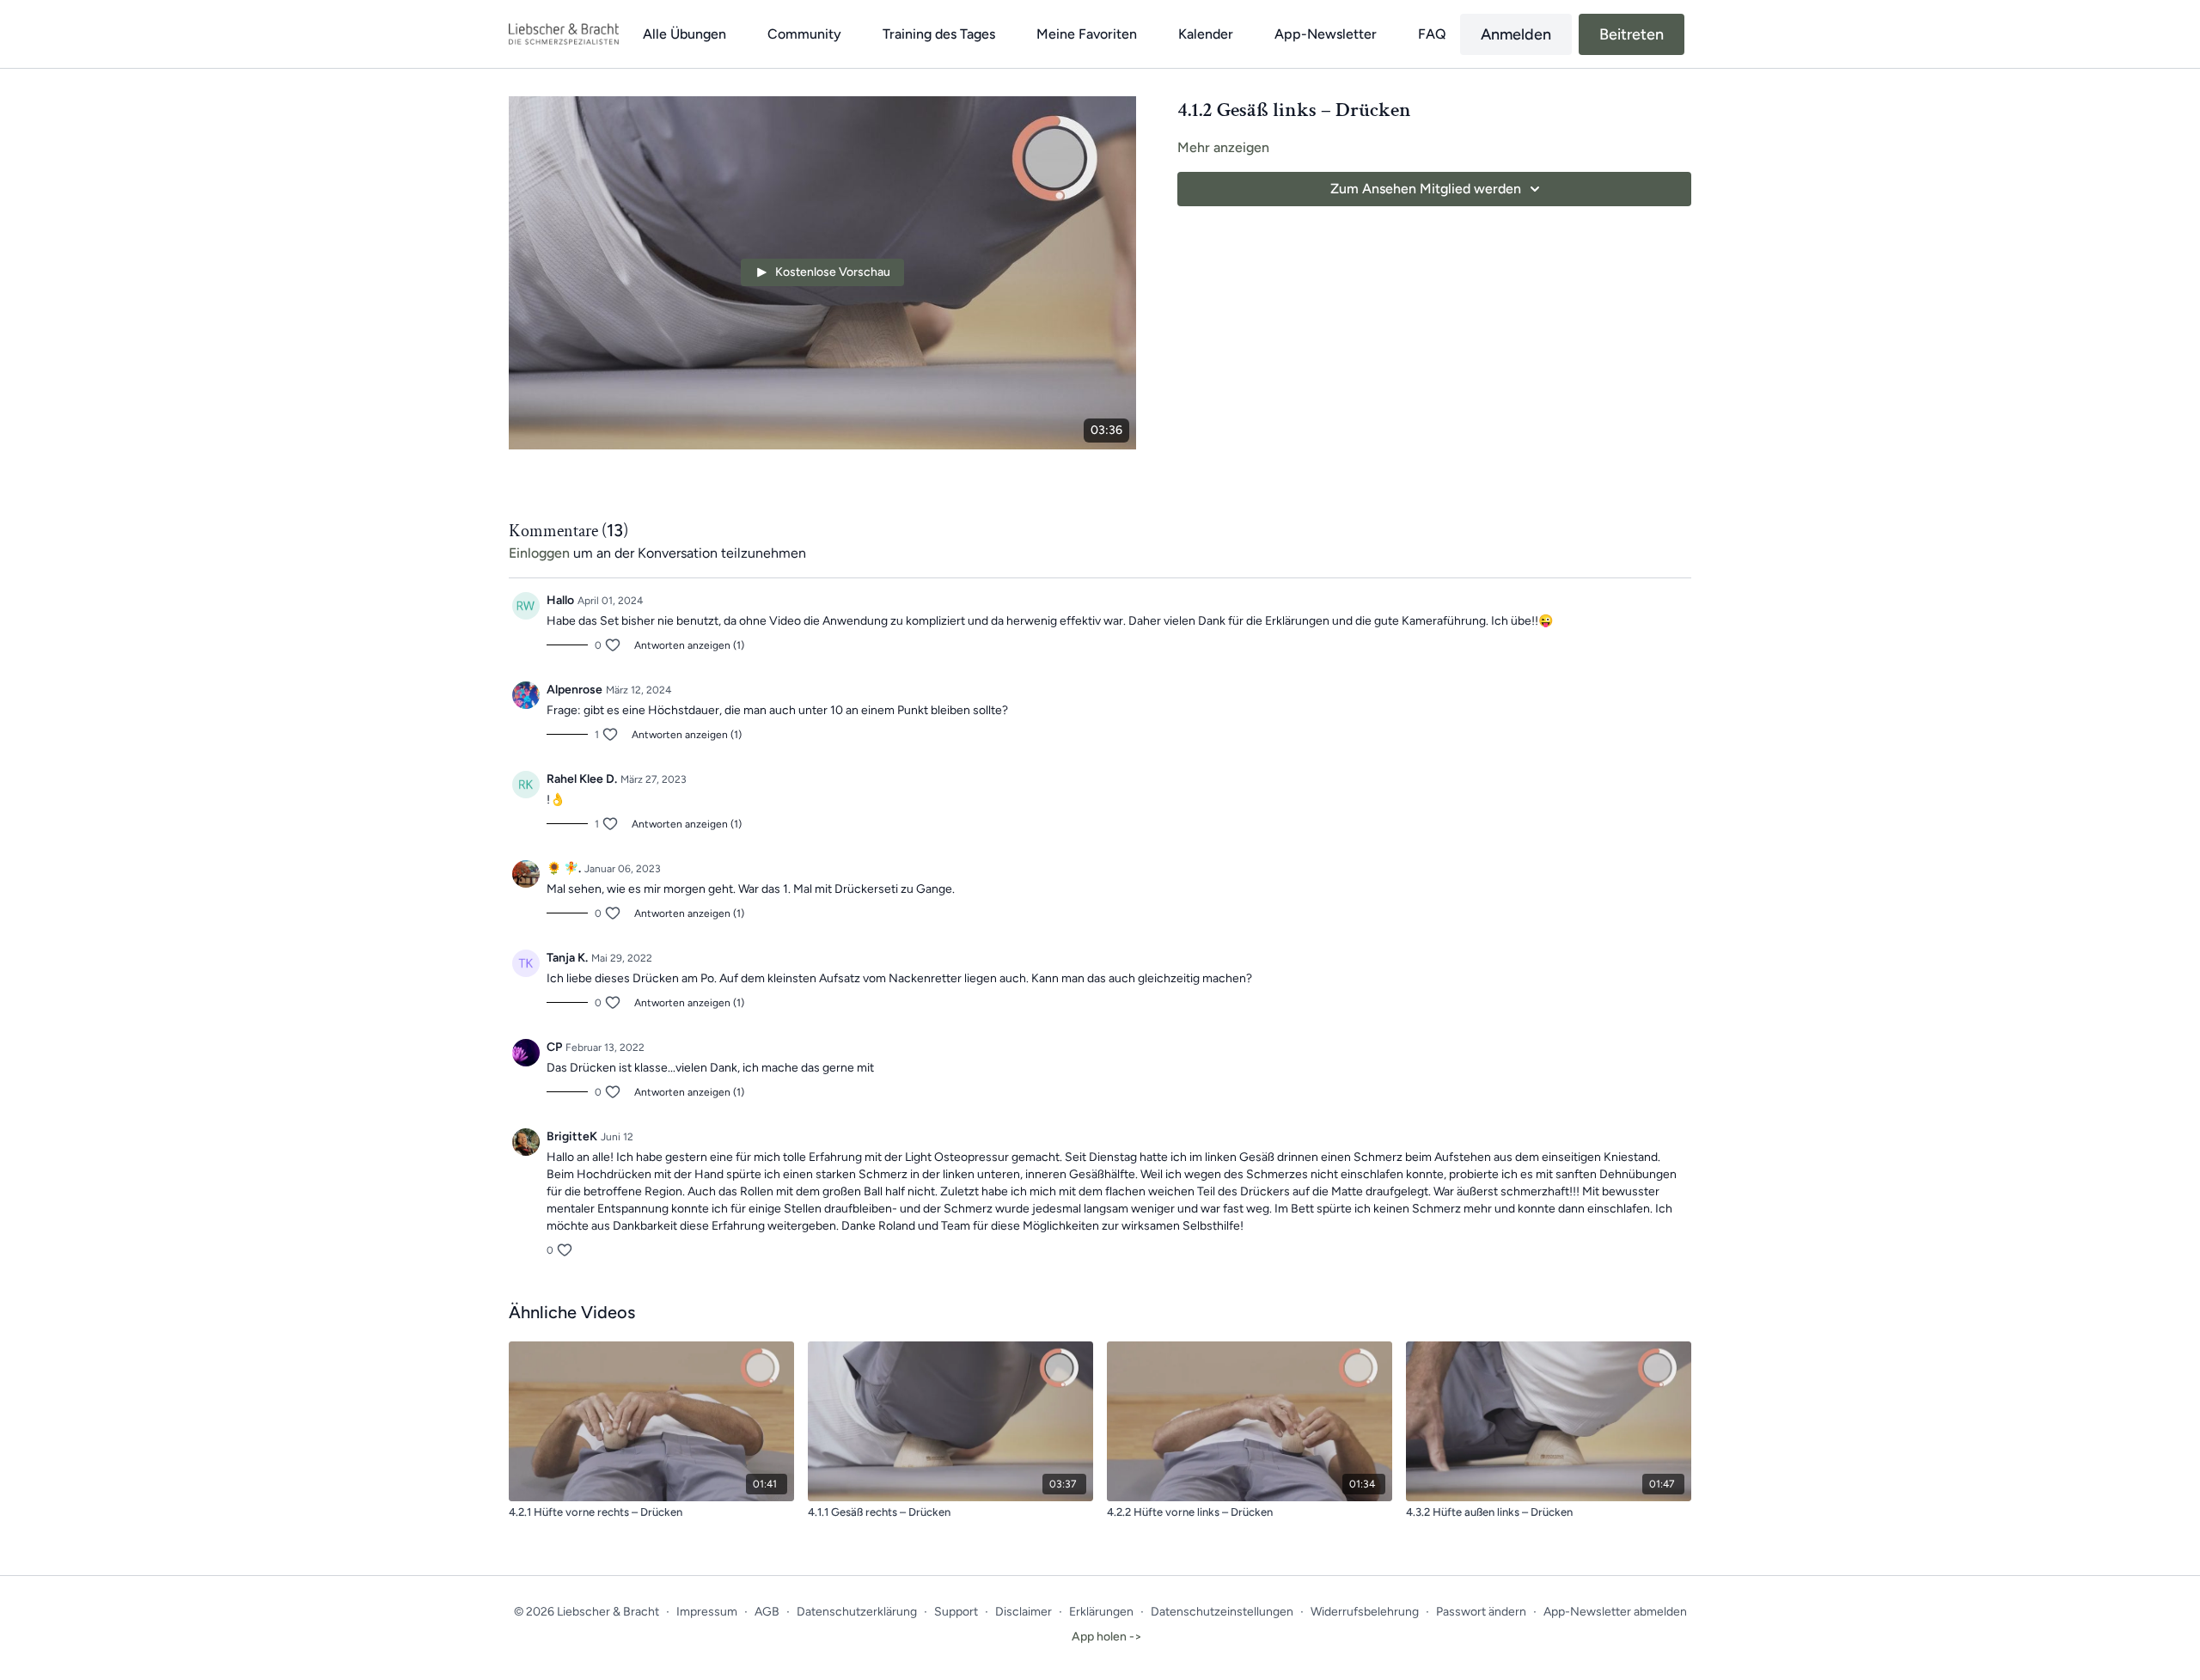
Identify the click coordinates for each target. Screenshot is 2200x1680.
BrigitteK (572, 1136)
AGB (767, 1612)
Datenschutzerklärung (857, 1612)
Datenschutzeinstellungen (1222, 1612)
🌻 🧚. (564, 868)
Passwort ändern (1481, 1612)
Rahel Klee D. (582, 779)
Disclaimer (1024, 1612)
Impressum (707, 1612)
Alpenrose (574, 690)
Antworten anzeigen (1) (689, 645)
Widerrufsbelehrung (1365, 1612)
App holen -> (1107, 1637)
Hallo (560, 600)
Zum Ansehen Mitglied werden (1426, 189)
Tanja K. (567, 958)
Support (956, 1612)
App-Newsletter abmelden (1615, 1612)
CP (554, 1047)
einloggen (539, 553)
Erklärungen (1101, 1612)
